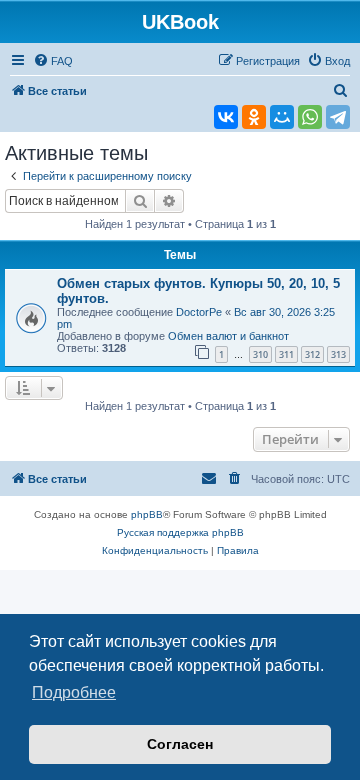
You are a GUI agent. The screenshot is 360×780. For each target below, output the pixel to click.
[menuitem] (53, 61)
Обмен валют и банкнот (228, 336)
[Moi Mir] (282, 117)
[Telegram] (338, 117)
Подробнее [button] (74, 692)
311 (286, 354)
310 (260, 354)
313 (338, 354)
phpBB (147, 514)
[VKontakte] (226, 117)
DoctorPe (199, 312)
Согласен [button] (180, 744)
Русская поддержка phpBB (180, 532)
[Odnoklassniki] (254, 117)
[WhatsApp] (310, 117)
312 (312, 354)
